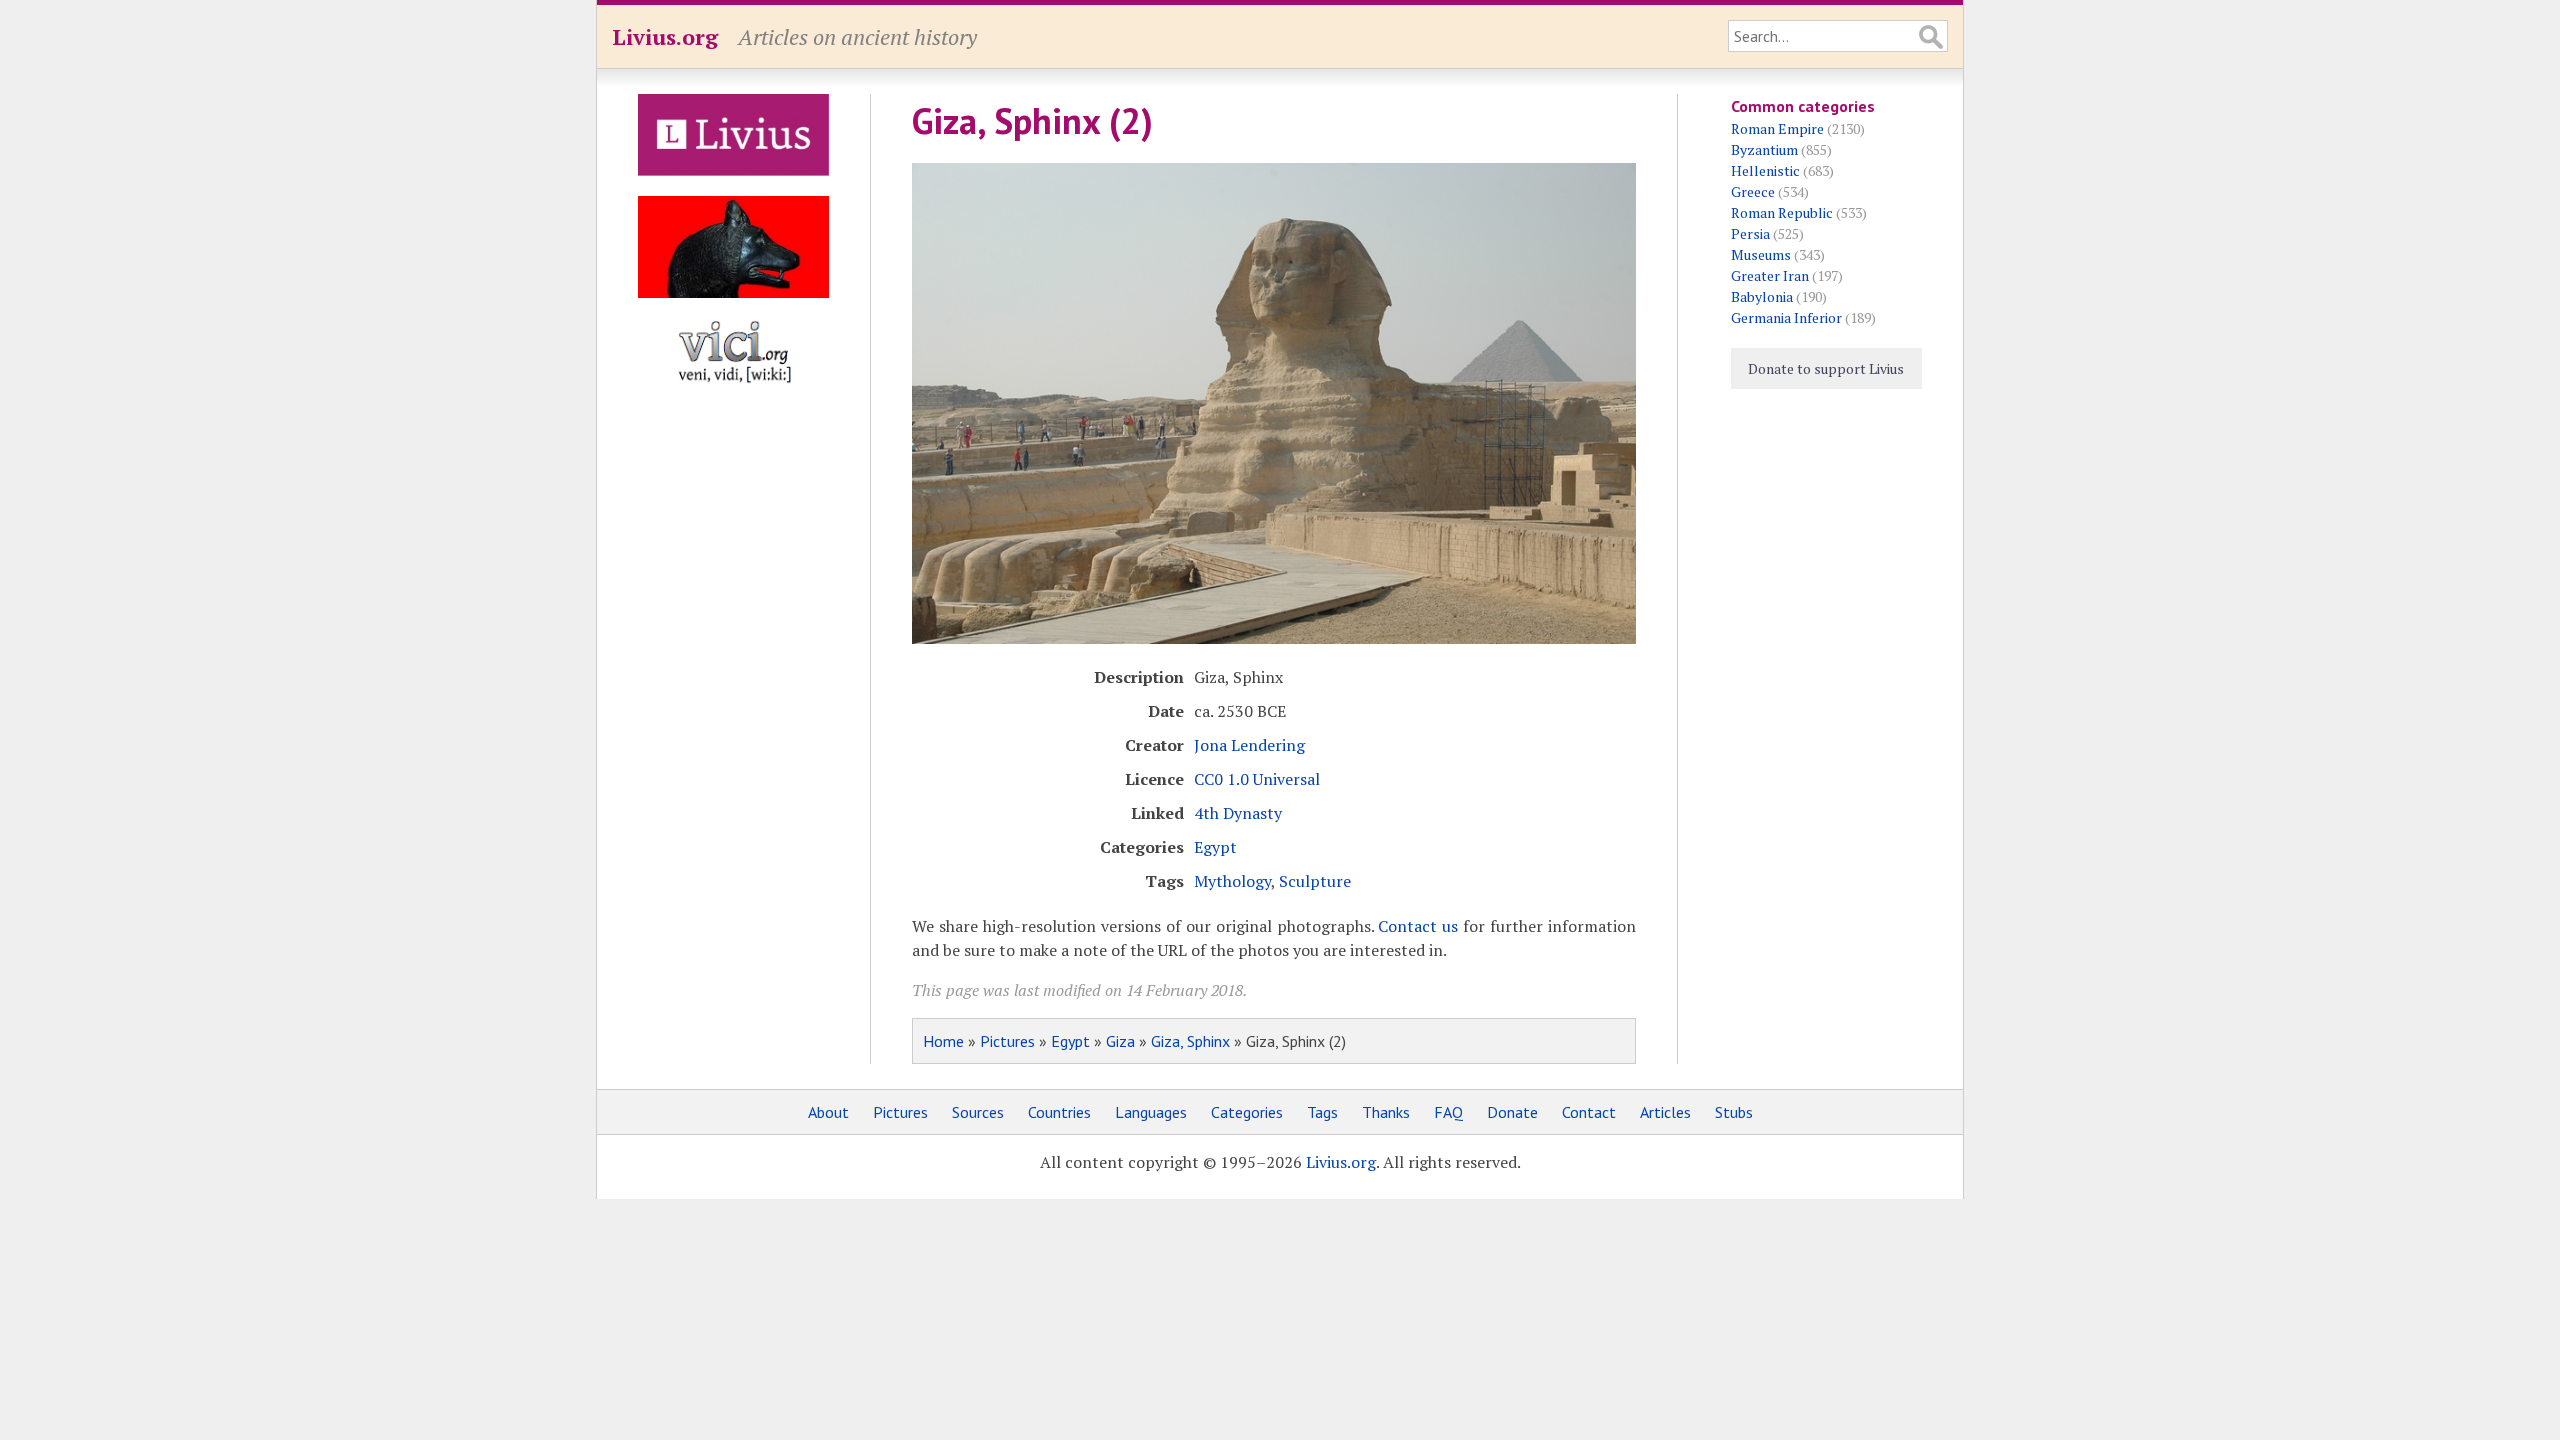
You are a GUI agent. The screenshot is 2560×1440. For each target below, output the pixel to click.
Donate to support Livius (1826, 368)
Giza (1120, 1041)
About (828, 1112)
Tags (1322, 1112)
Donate (1512, 1112)
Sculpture (1315, 881)
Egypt (1215, 847)
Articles (1665, 1112)
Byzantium (1764, 149)
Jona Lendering (1249, 745)
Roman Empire (1777, 128)
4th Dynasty (1238, 813)
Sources (978, 1112)
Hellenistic (1765, 170)
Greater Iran (1770, 275)
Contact (1589, 1112)
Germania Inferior (1786, 317)
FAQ (1448, 1112)
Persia (1750, 233)
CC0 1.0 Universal (1257, 779)
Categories (1247, 1112)
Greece (1753, 191)
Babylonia (1762, 296)
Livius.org (665, 36)
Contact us (1418, 926)
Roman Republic (1782, 212)
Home (943, 1041)
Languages (1151, 1112)
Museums (1761, 254)
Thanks (1386, 1112)
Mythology (1232, 881)
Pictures (1007, 1041)
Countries (1059, 1112)
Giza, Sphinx (1190, 1041)
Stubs (1734, 1112)
